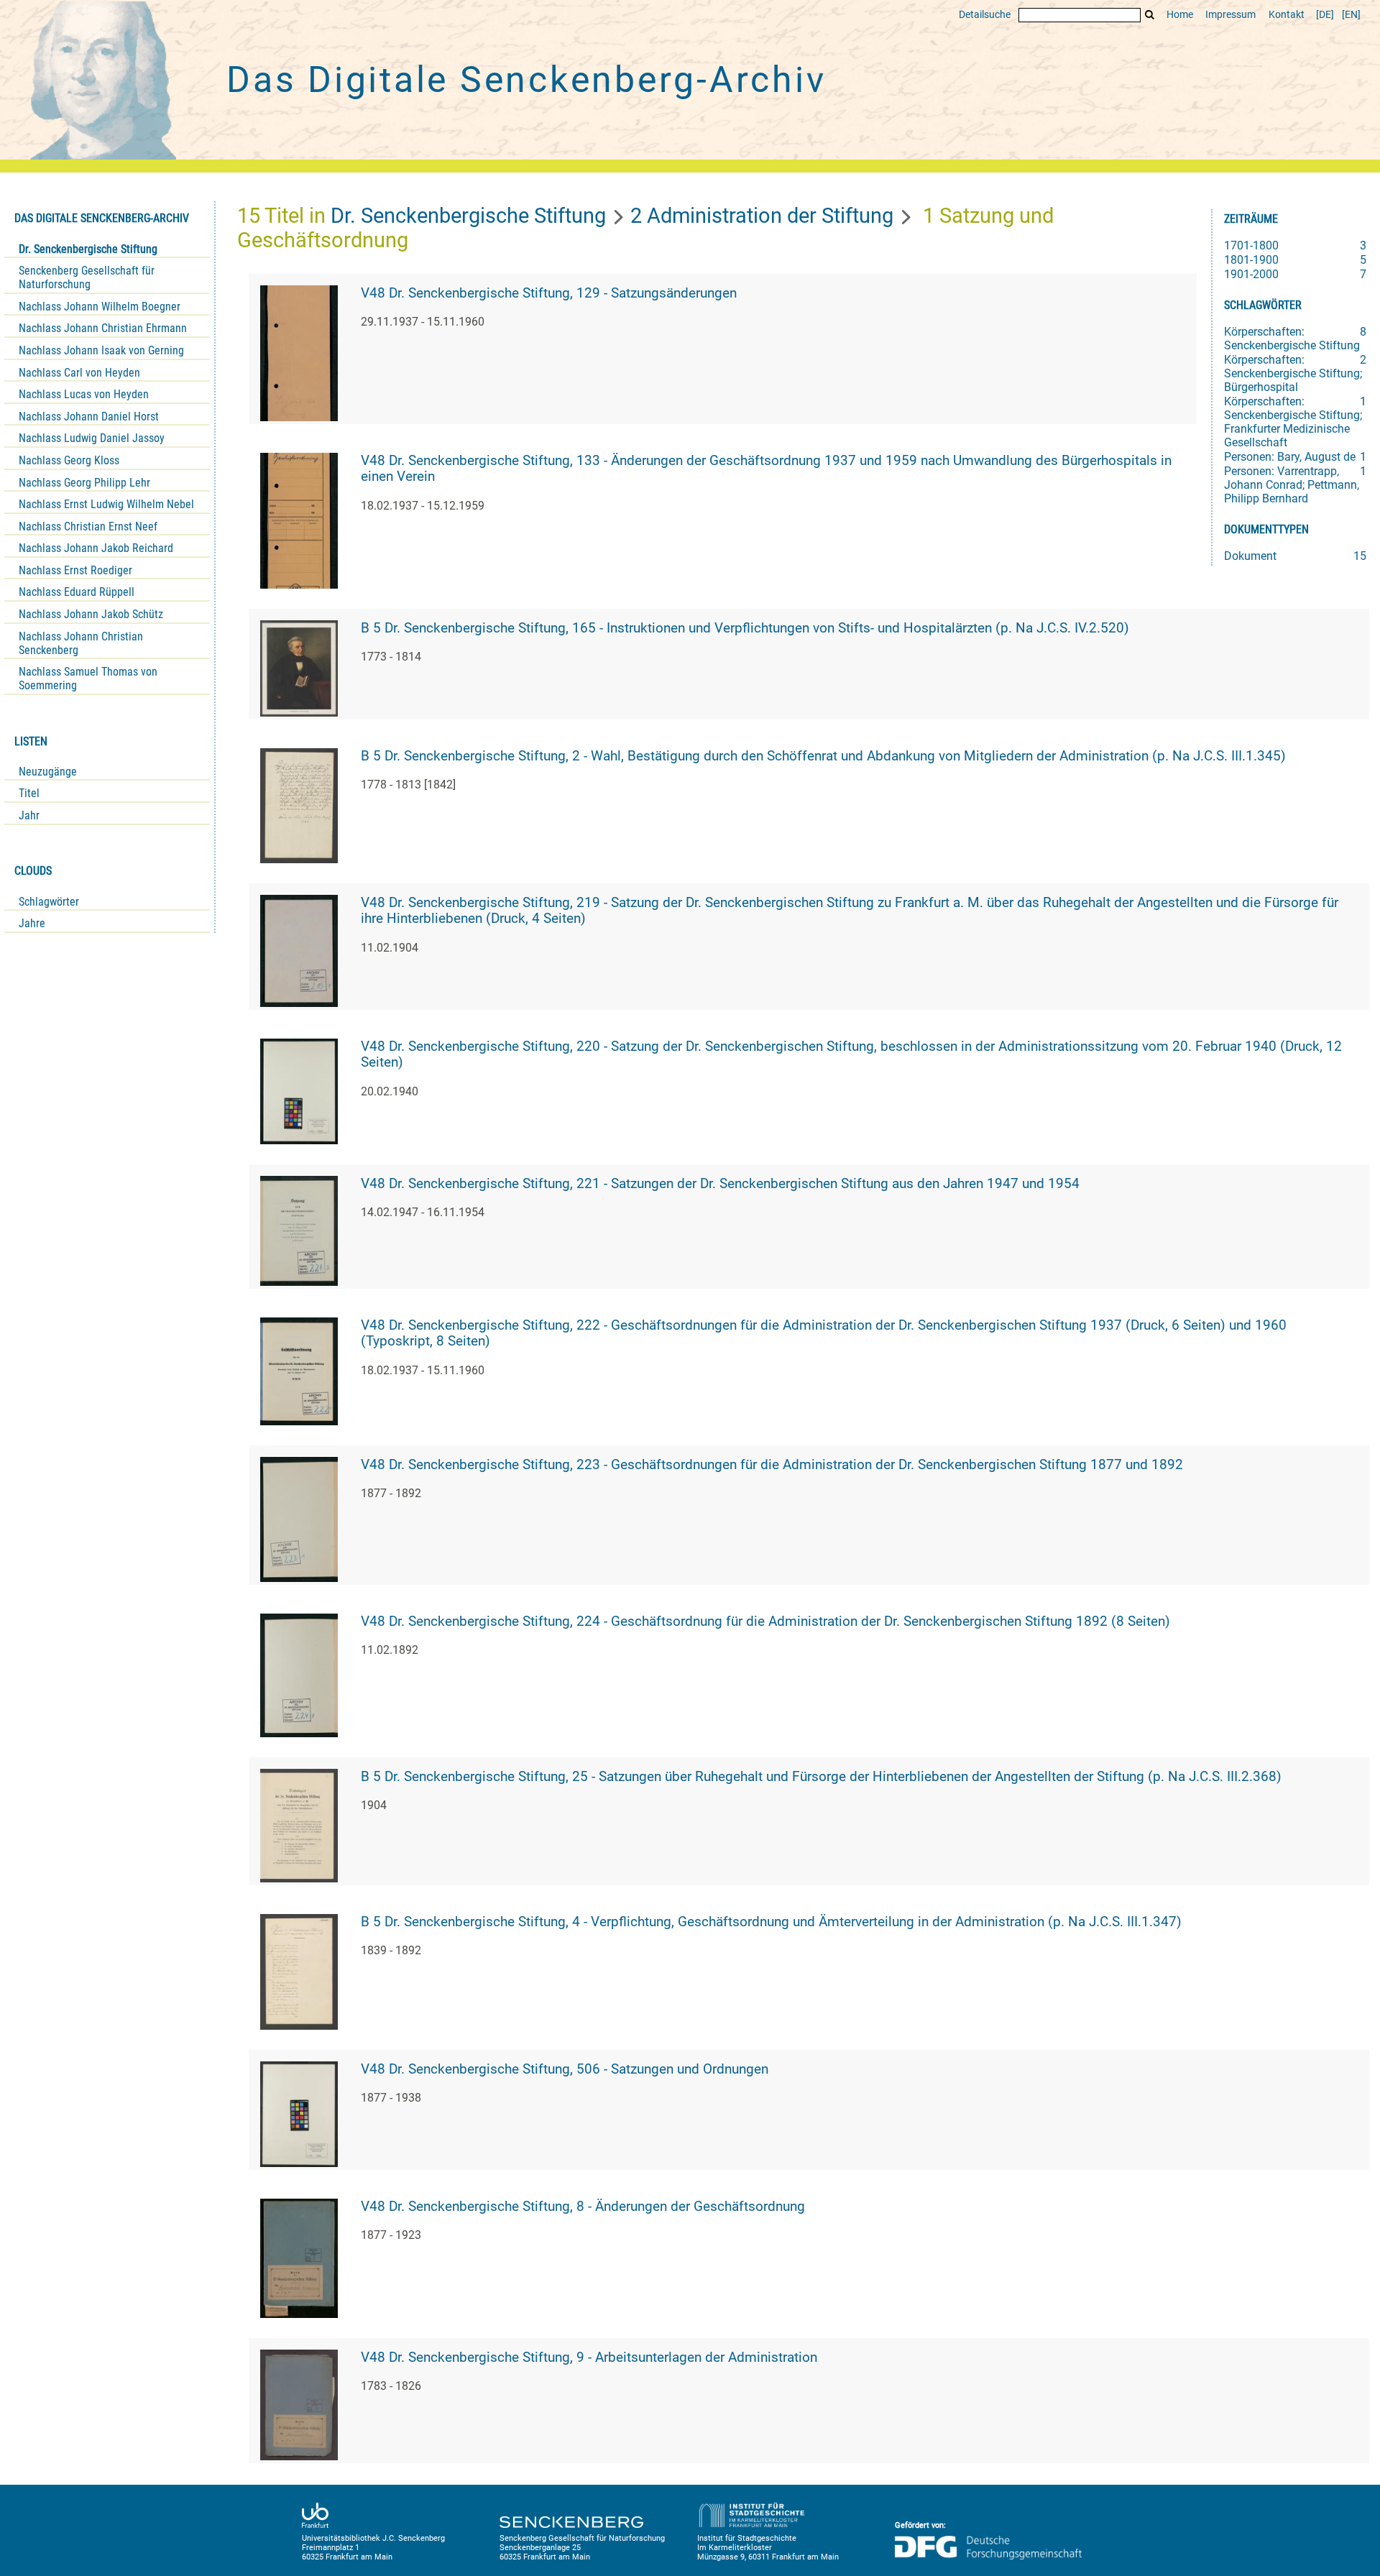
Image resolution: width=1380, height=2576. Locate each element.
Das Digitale (526, 80)
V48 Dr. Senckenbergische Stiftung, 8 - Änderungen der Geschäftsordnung (583, 2207)
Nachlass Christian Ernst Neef (88, 526)
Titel (29, 793)
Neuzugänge (48, 772)
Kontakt (1287, 15)
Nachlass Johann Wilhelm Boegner (100, 307)
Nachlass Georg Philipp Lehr (84, 483)
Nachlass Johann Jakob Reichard (96, 548)
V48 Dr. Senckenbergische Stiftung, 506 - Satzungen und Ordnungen (565, 2069)
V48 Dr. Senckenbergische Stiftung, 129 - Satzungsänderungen (549, 293)
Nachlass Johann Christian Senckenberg (81, 643)
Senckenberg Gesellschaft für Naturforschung (87, 277)
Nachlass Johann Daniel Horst (89, 417)
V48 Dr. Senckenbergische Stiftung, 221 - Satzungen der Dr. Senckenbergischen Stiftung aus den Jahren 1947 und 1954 (720, 1184)
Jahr (29, 815)
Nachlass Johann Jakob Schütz (91, 614)
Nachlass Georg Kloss (69, 460)
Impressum (1230, 15)
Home (1180, 15)
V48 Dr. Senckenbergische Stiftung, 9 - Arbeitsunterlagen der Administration (589, 2357)
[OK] (1150, 15)
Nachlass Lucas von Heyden (84, 394)
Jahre (32, 923)
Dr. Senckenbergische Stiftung (88, 249)
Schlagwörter (49, 902)
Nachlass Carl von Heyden (79, 373)
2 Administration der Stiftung (762, 216)
